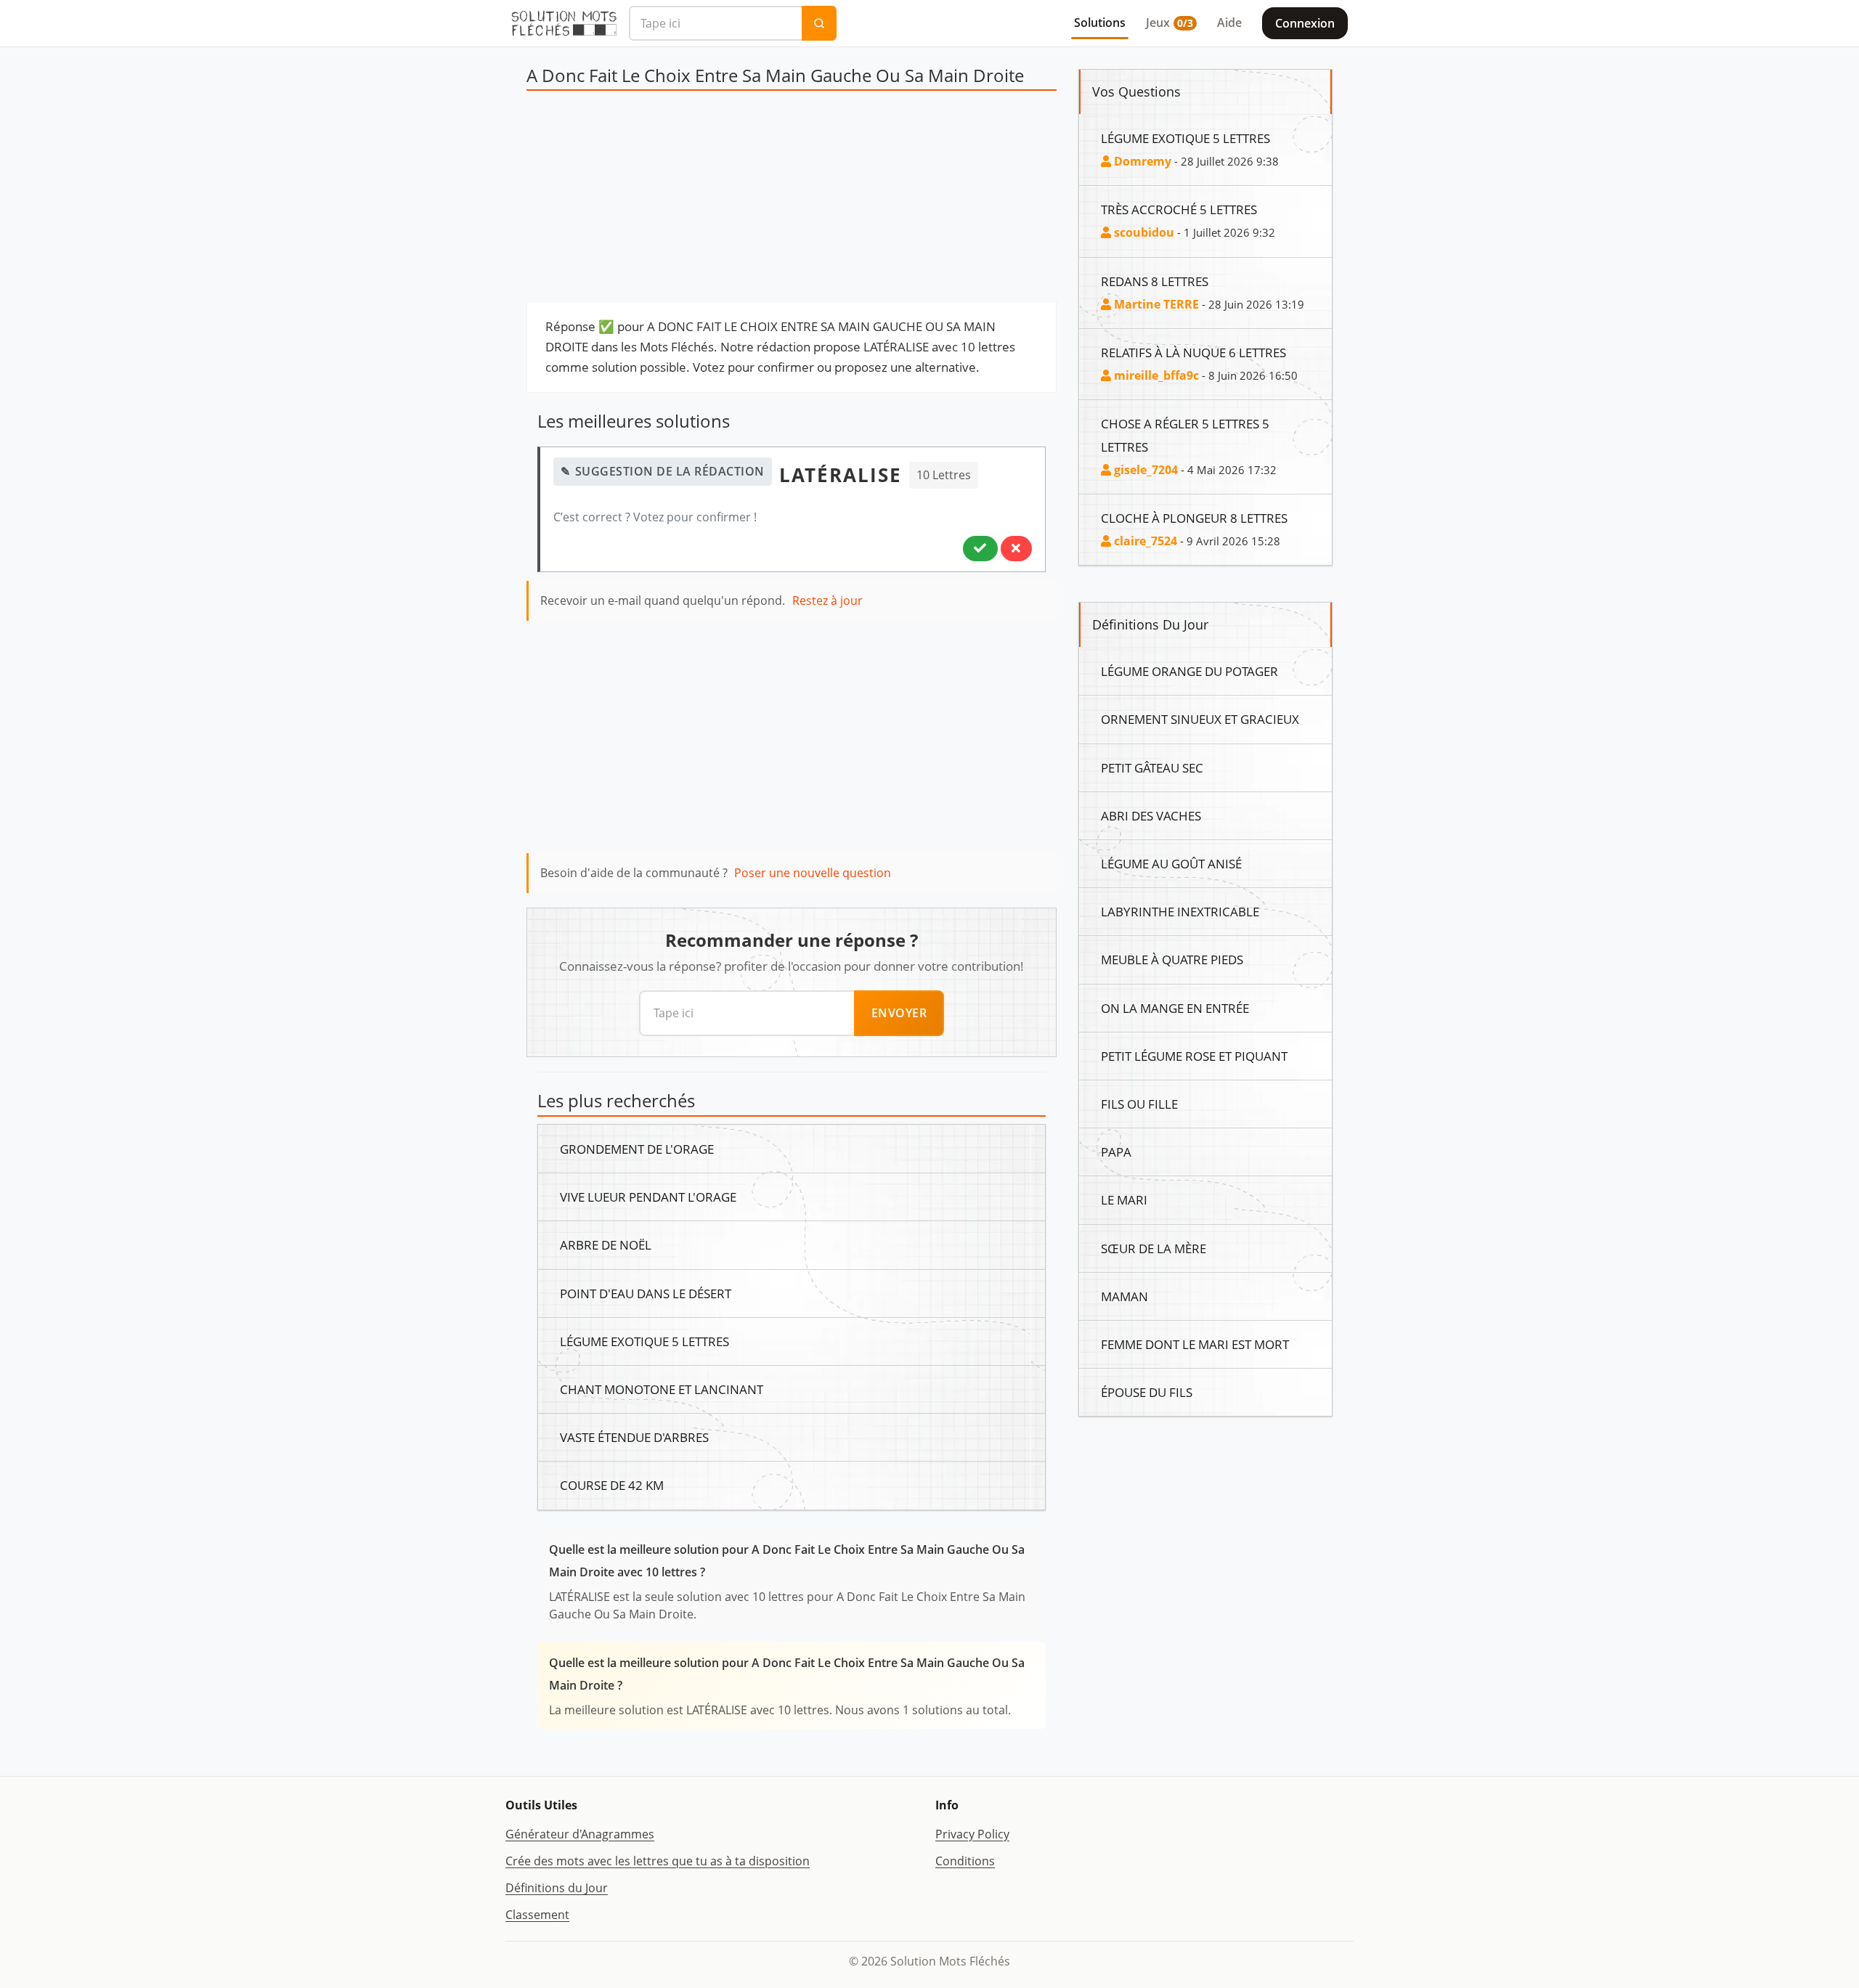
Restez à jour (827, 600)
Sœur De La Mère (1154, 1248)
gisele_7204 (1144, 470)
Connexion (1305, 23)
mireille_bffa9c (1155, 375)
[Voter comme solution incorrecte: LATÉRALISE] (1016, 548)
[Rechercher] (819, 23)
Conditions (965, 1861)
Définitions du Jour (557, 1888)
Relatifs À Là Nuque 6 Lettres (1193, 352)
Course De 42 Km (612, 1485)
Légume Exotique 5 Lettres (644, 1341)
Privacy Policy (972, 1834)
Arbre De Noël (606, 1244)
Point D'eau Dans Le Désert (646, 1293)
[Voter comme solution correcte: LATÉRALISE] (980, 548)
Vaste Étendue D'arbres (634, 1437)
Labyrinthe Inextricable (1180, 911)
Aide (1229, 23)
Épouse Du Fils (1147, 1392)
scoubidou (1143, 232)
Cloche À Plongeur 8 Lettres (1194, 518)
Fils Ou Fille (1139, 1104)
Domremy (1141, 161)
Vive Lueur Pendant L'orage (648, 1197)
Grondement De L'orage (637, 1149)
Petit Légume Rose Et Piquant (1194, 1056)
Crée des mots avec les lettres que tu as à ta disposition (658, 1861)
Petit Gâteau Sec (1152, 767)
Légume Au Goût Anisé (1171, 863)
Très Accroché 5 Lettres (1179, 209)
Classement (537, 1915)
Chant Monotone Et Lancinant (662, 1389)
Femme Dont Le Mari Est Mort (1195, 1344)
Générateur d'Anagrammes (580, 1834)
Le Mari (1124, 1199)
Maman (1124, 1296)
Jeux (1169, 23)
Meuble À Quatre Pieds (1172, 959)
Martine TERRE (1155, 304)
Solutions (1100, 23)
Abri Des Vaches (1151, 815)
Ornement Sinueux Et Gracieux (1200, 719)
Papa (1116, 1152)
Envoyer (899, 1013)
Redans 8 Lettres (1155, 281)
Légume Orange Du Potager (1189, 671)
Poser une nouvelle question (813, 873)
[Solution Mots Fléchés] (564, 23)
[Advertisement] (792, 200)
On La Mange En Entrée (1175, 1008)
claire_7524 (1144, 541)
